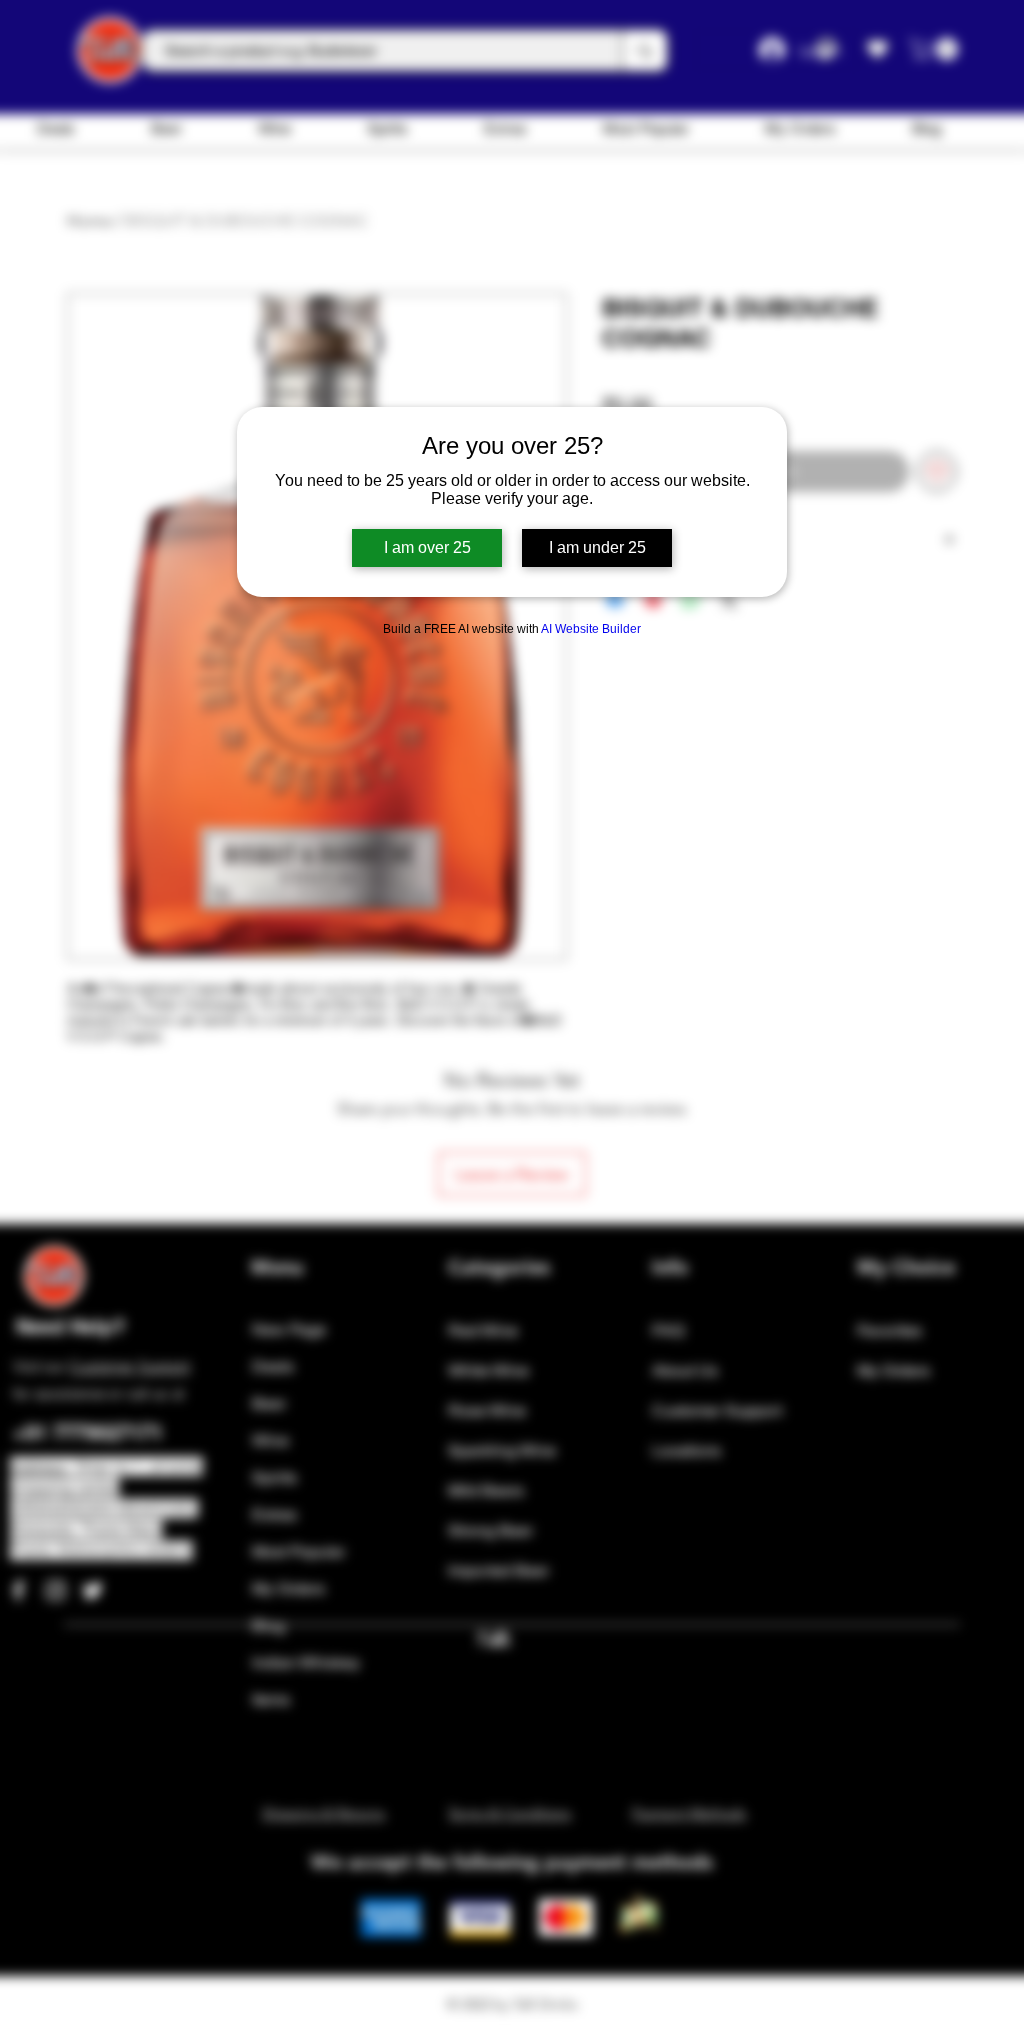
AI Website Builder (591, 629)
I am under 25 (597, 547)
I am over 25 (427, 547)
